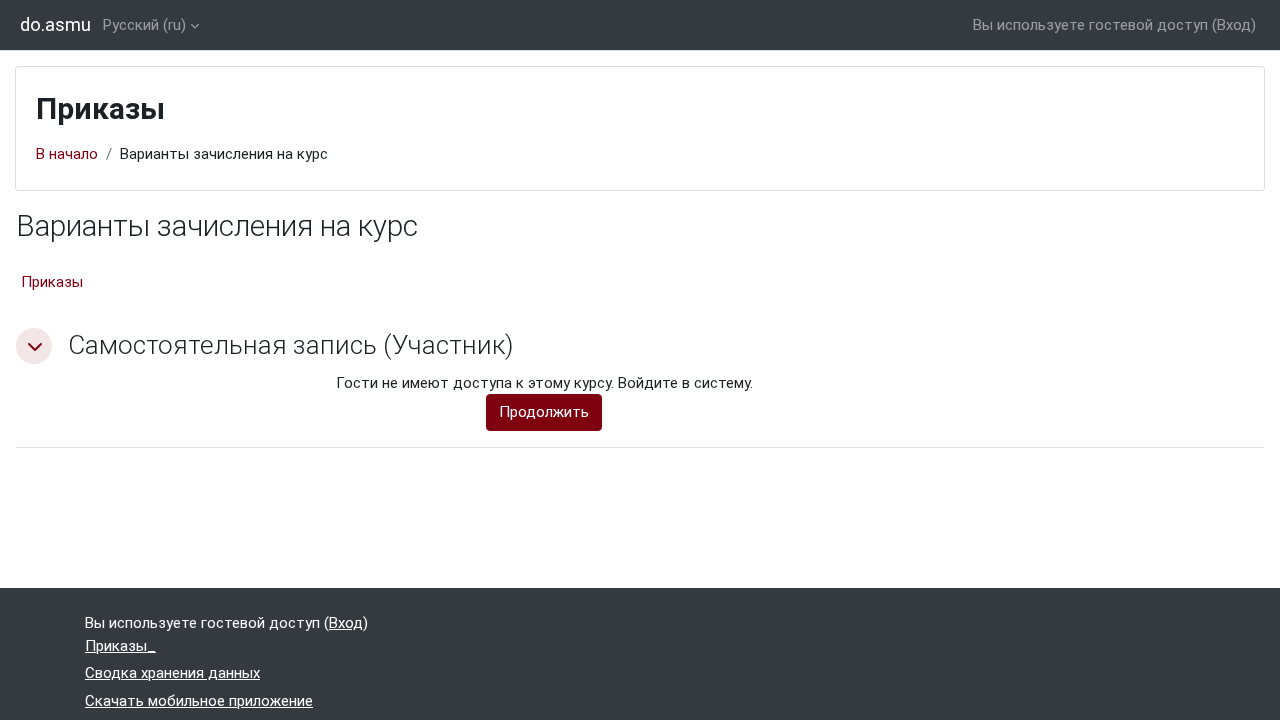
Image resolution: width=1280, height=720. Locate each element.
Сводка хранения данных (172, 673)
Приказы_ (120, 646)
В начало (67, 154)
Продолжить (544, 412)
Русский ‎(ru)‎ (144, 25)
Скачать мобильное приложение (199, 701)
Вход (1234, 25)
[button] (34, 346)
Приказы (52, 282)
